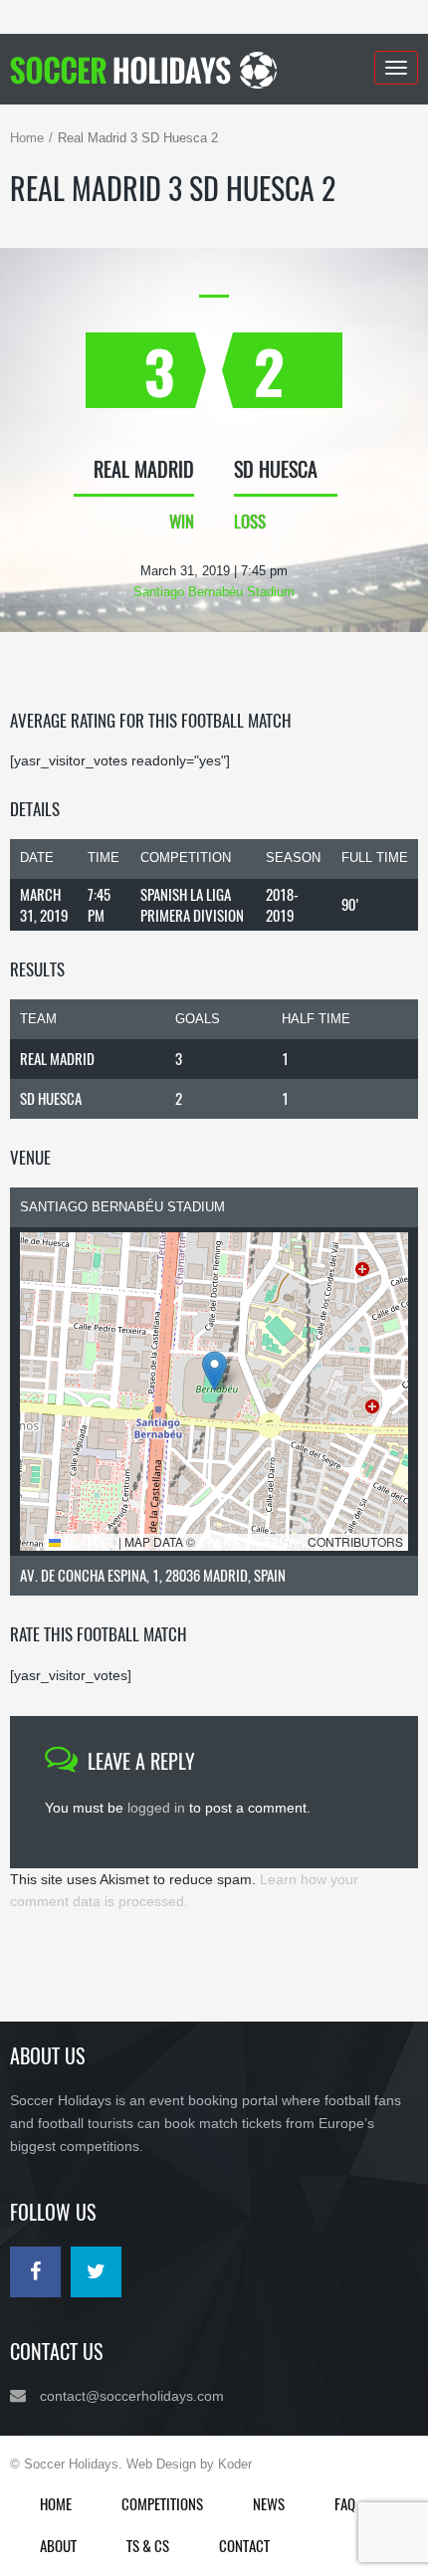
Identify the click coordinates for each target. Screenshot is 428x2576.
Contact (244, 2545)
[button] (214, 1371)
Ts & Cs (148, 2545)
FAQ (345, 2503)
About (58, 2545)
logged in (156, 1808)
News (269, 2503)
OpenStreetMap (251, 1541)
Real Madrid (57, 1058)
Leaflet (88, 1541)
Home (27, 138)
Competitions (162, 2503)
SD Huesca (51, 1098)
